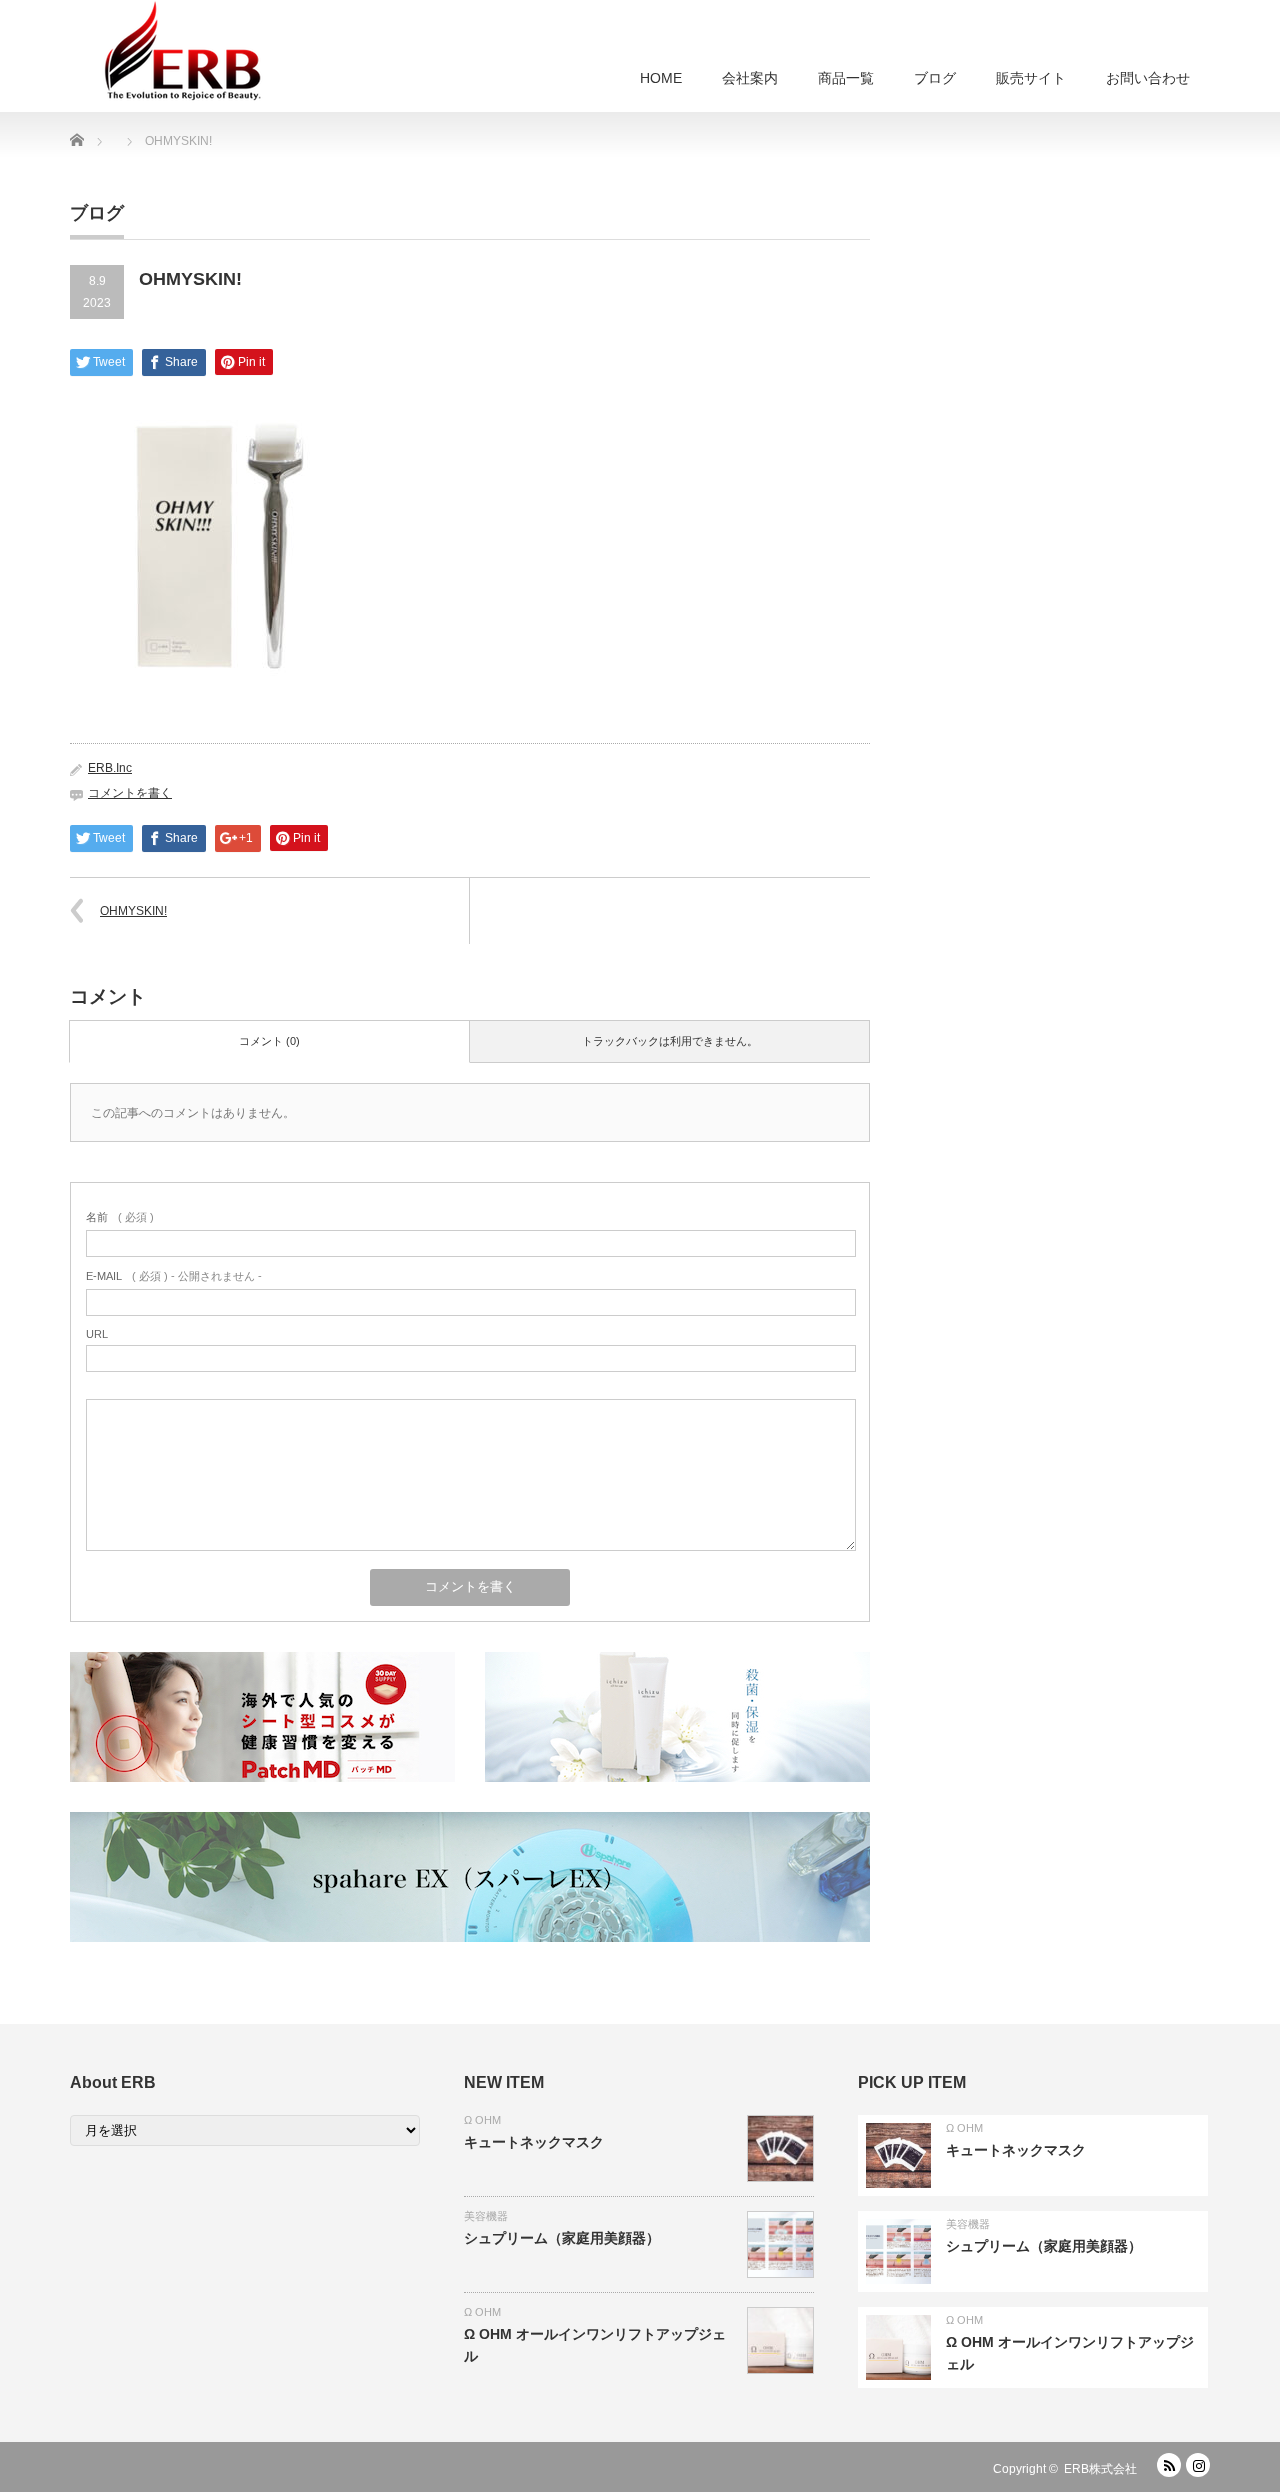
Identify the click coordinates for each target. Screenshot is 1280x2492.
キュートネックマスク (534, 2142)
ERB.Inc (110, 768)
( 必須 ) (120, 1217)
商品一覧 (846, 78)
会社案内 (750, 78)
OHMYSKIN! (133, 911)
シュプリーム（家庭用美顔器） (562, 2238)
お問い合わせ (1148, 78)
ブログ (935, 78)
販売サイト (1031, 78)
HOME (661, 78)
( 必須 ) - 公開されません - (174, 1276)
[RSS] (1169, 2465)
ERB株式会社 (1100, 2469)
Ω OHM (482, 2120)
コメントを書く (130, 793)
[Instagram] (1198, 2465)
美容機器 (486, 2216)
